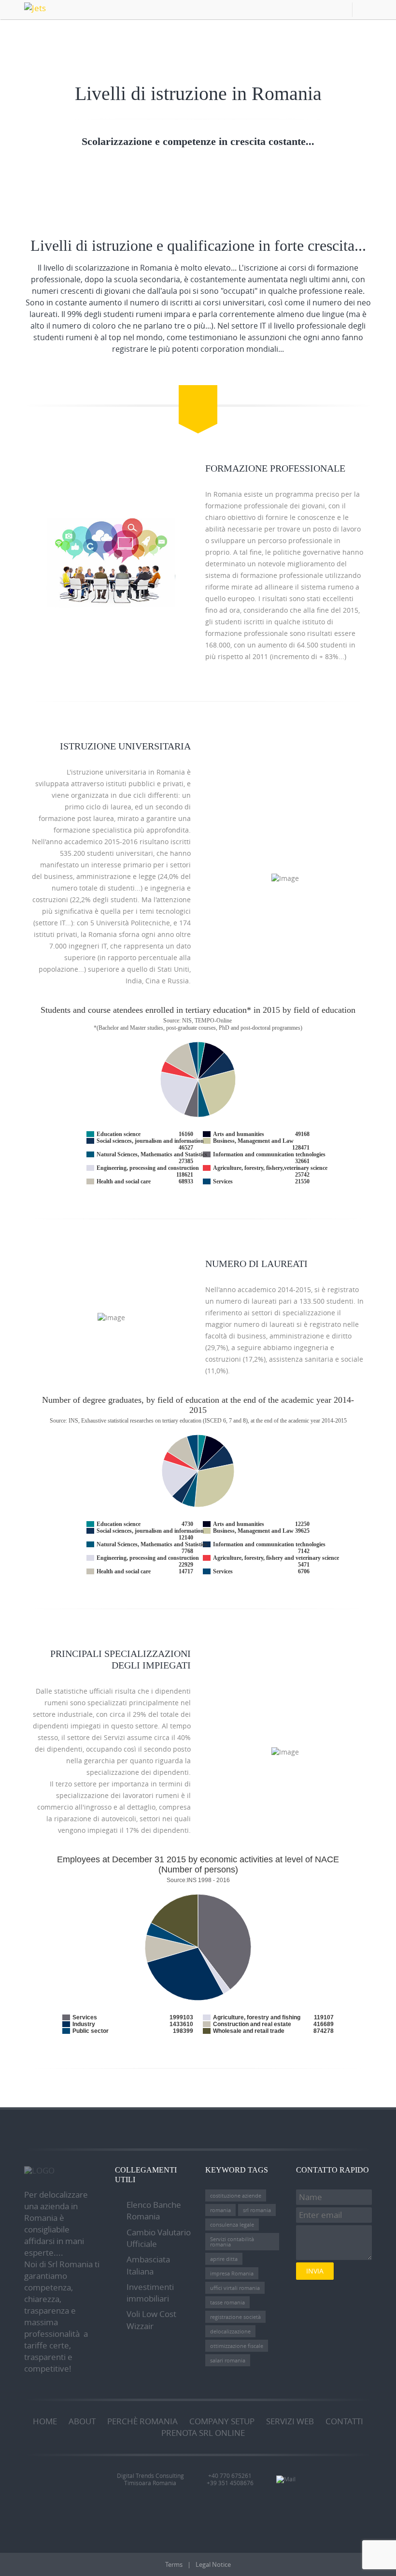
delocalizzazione (230, 2331)
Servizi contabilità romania (232, 2242)
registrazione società (235, 2317)
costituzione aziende (236, 2195)
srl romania (257, 2210)
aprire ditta (224, 2259)
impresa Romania (232, 2273)
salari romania (228, 2360)
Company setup (222, 2421)
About (82, 2421)
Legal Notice (213, 2564)
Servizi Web (290, 2421)
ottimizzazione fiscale (237, 2346)
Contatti (344, 2421)
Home (45, 2421)
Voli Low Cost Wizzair (151, 2320)
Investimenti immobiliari (150, 2293)
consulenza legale (232, 2224)
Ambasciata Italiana (148, 2265)
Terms (174, 2564)
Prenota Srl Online (203, 2433)
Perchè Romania (142, 2421)
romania (220, 2210)
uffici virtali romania (235, 2288)
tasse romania (227, 2302)
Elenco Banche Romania (154, 2210)
